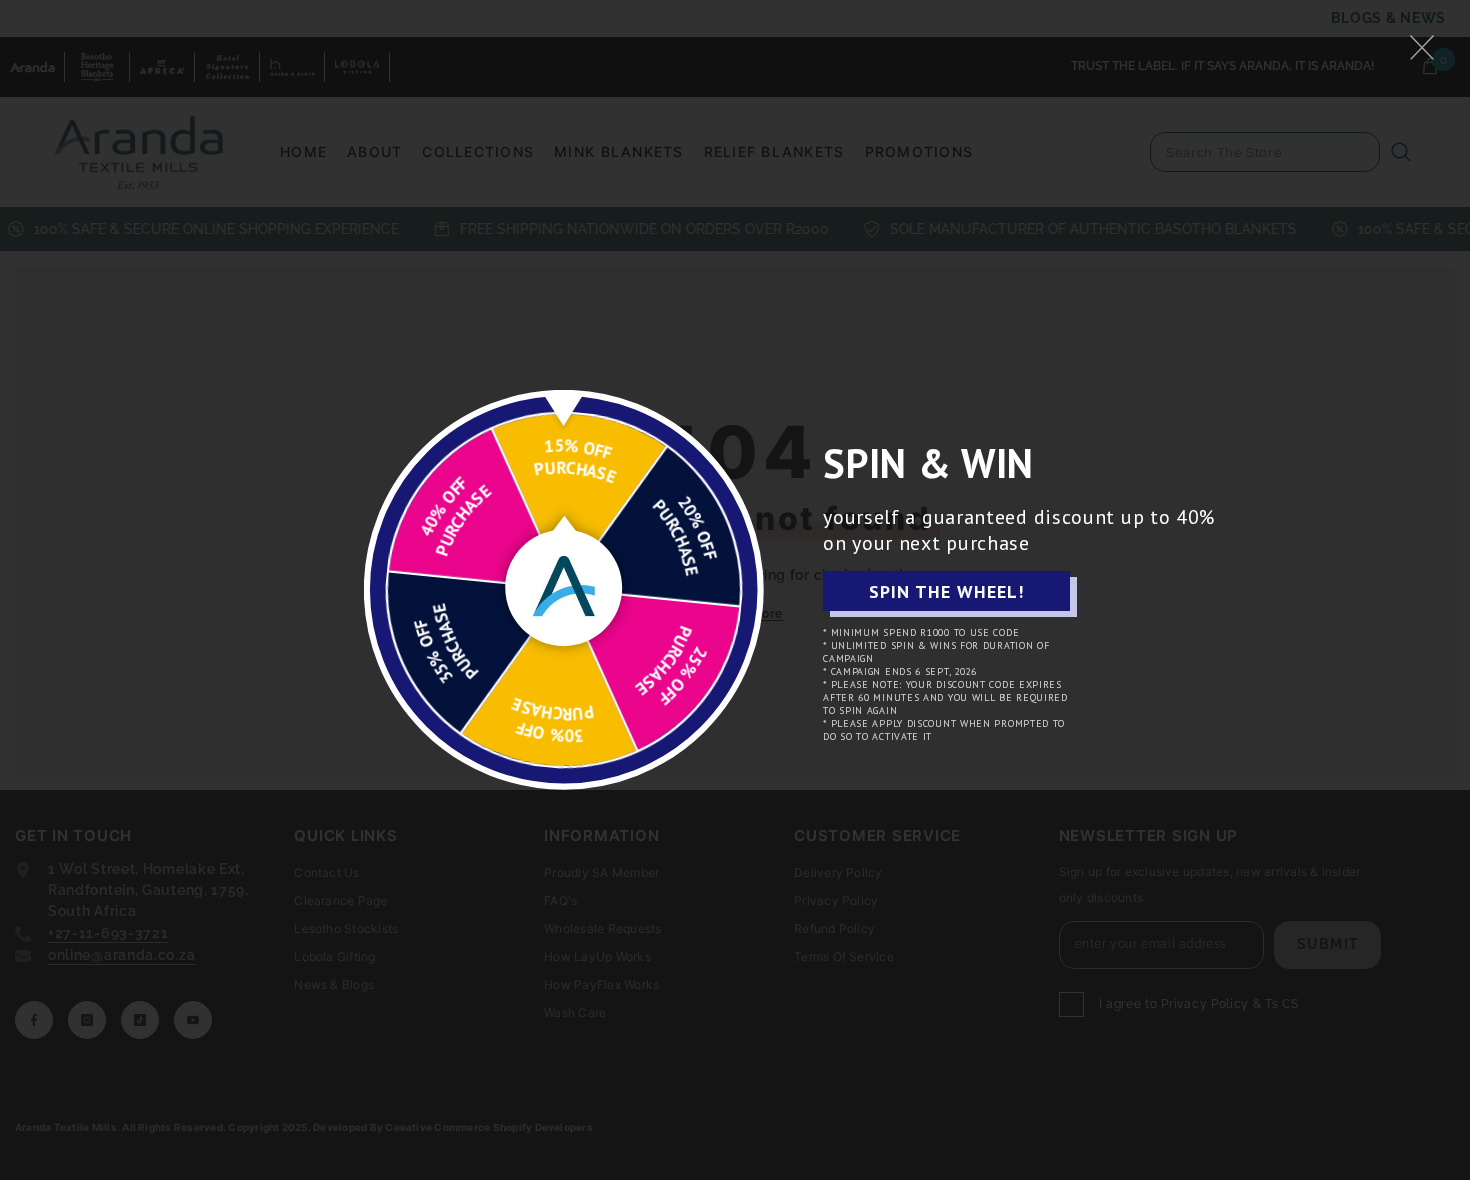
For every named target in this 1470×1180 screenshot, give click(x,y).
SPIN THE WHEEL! (946, 591)
